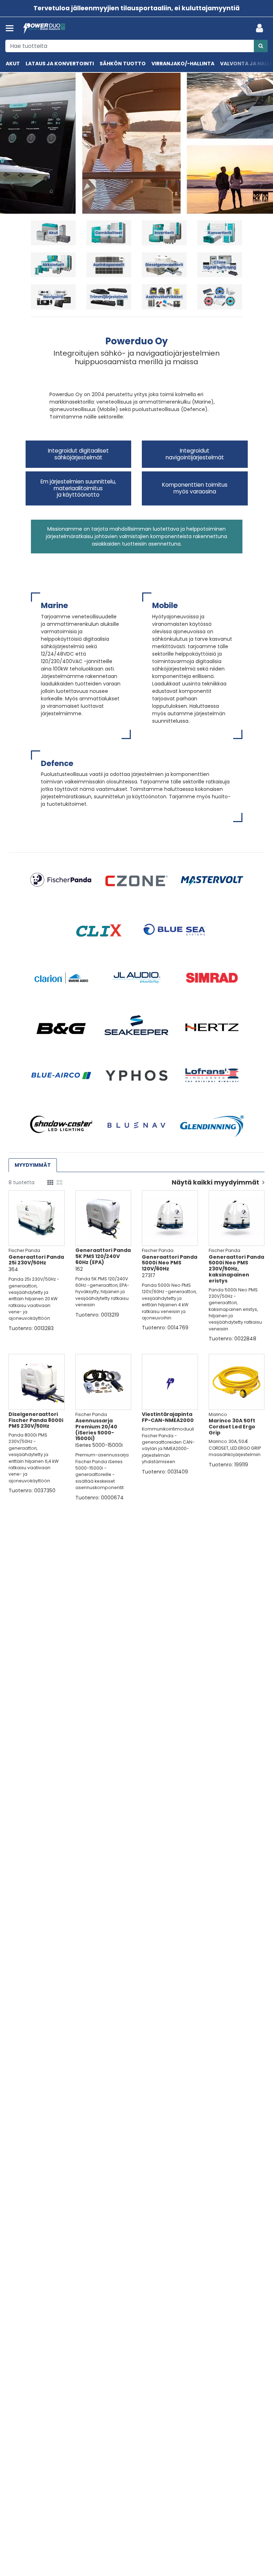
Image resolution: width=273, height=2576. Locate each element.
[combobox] (136, 46)
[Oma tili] (262, 28)
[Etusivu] (44, 29)
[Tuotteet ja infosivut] (12, 28)
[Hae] (261, 46)
